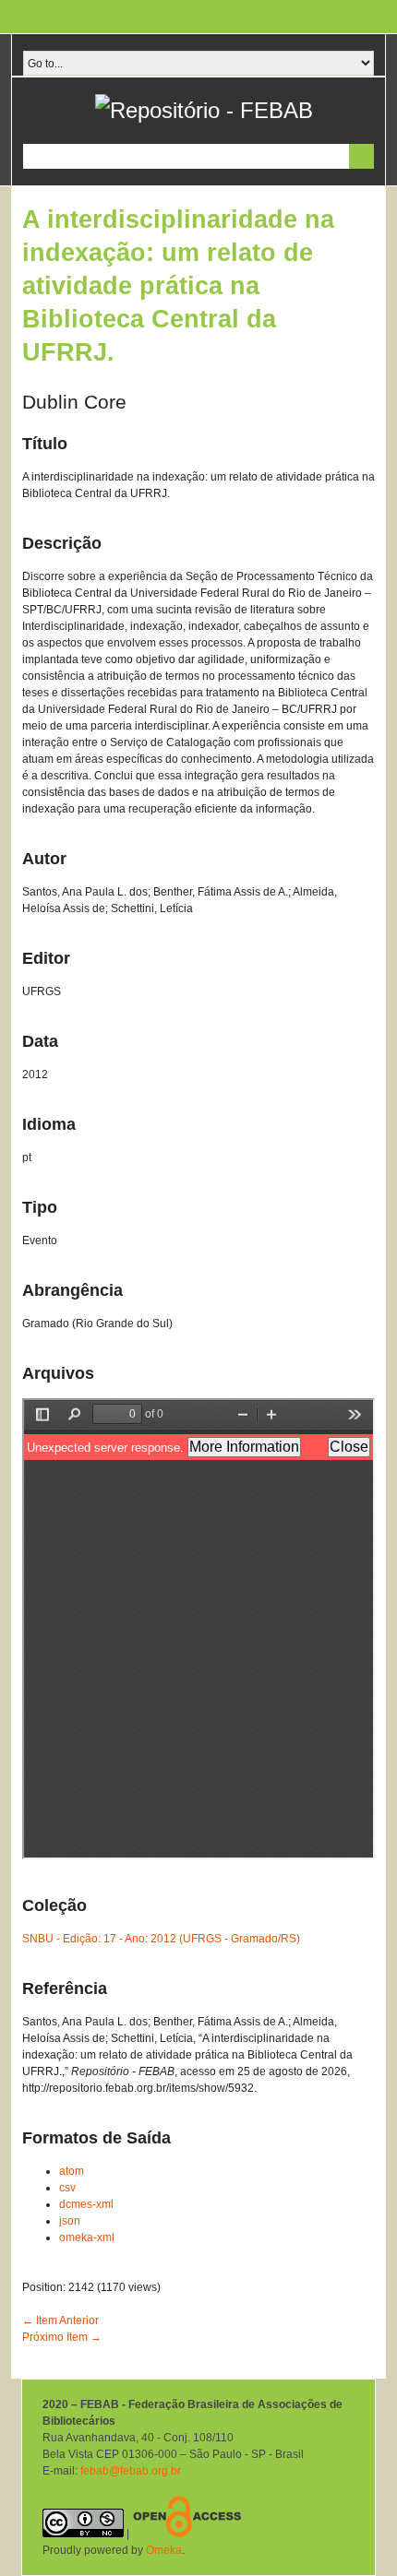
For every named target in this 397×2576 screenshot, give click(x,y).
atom (72, 2171)
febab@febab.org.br (131, 2471)
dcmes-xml (86, 2204)
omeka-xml (87, 2238)
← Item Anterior (60, 2321)
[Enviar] (361, 156)
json (70, 2221)
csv (67, 2188)
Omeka (164, 2550)
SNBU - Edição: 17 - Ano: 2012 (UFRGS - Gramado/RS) (161, 1939)
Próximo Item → (62, 2337)
